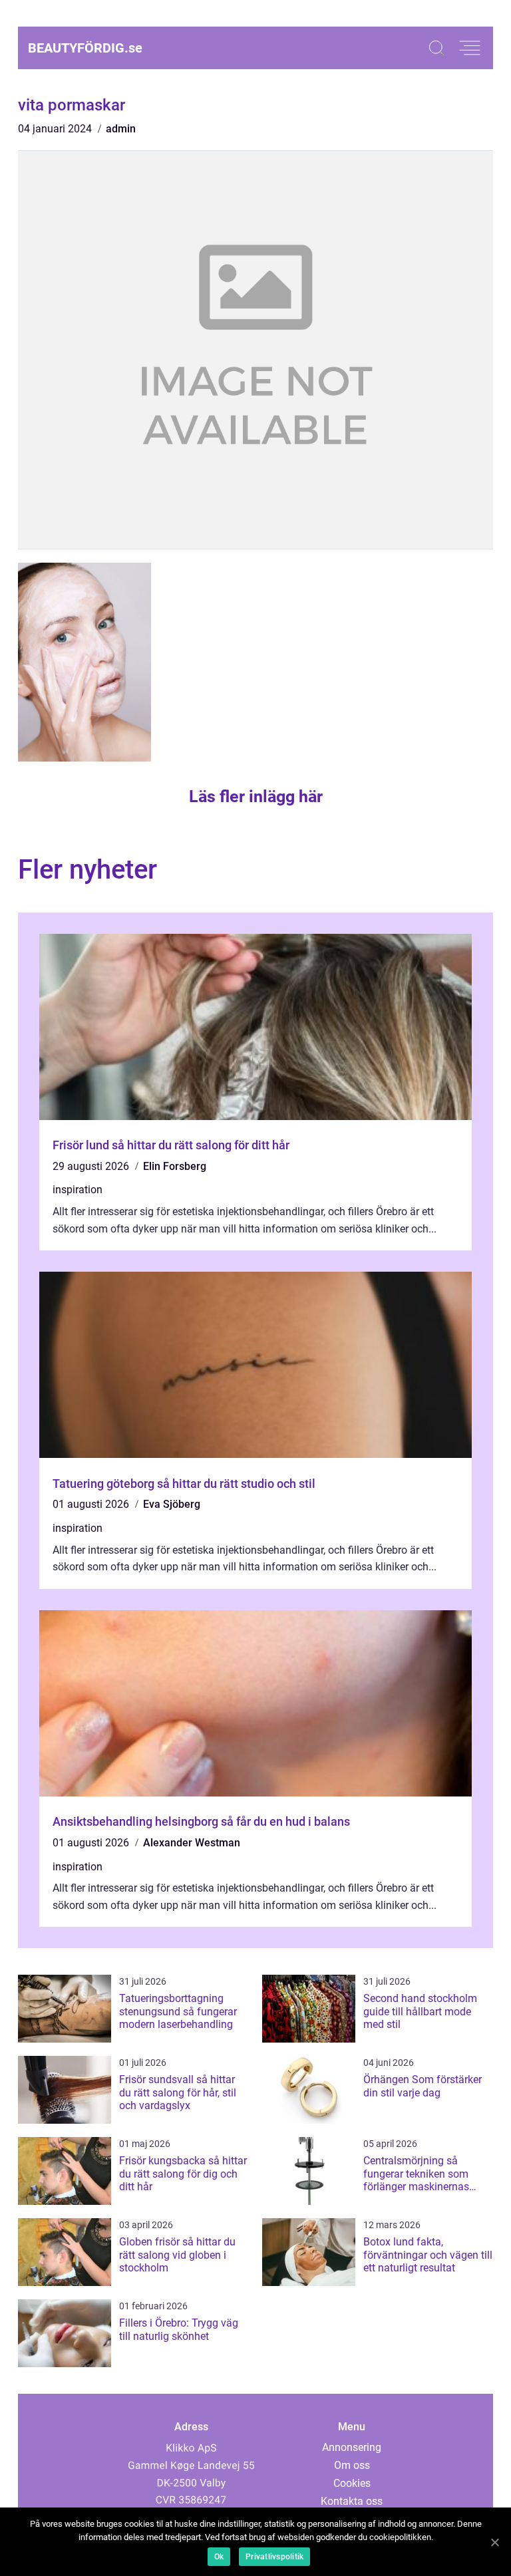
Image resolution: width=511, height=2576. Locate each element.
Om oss (352, 2465)
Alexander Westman (192, 1843)
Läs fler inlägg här (256, 796)
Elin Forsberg (175, 1166)
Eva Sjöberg (172, 1504)
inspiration (78, 1190)
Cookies (352, 2483)
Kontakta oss (352, 2501)
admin (121, 129)
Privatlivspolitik (274, 2557)
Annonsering (352, 2447)
